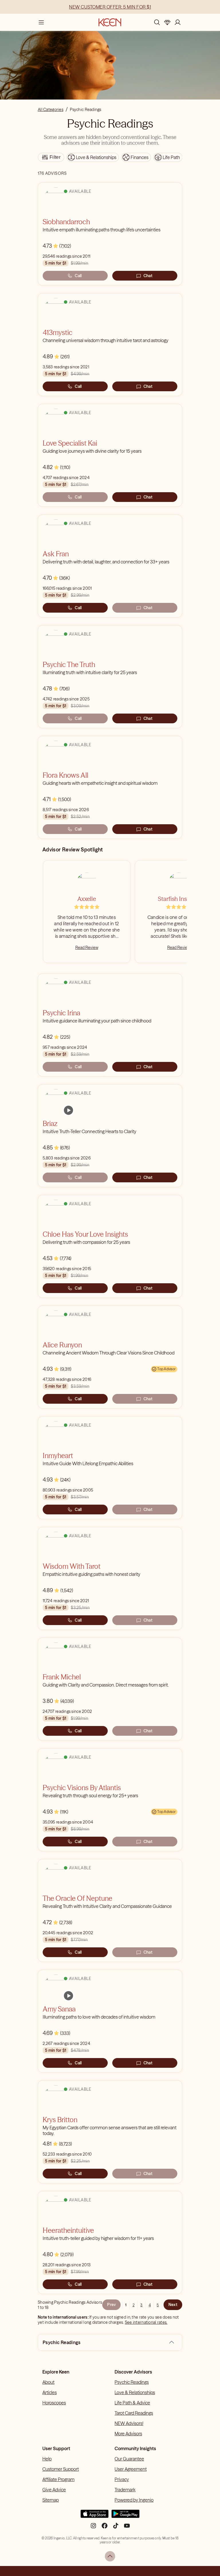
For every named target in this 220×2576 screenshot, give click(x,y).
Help (47, 2459)
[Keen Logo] (110, 22)
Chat (148, 276)
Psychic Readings (132, 2382)
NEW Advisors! (129, 2423)
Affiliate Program (58, 2479)
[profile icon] (178, 22)
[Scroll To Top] (110, 2556)
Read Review (87, 948)
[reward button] (167, 22)
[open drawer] (41, 22)
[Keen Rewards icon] (167, 22)
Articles (50, 2392)
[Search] (157, 22)
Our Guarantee (129, 2459)
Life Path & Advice (132, 2403)
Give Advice (54, 2490)
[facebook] (105, 2528)
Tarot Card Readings (134, 2413)
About (48, 2382)
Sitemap (51, 2500)
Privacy (122, 2479)
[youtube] (127, 2528)
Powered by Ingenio (134, 2500)
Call (78, 276)
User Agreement (131, 2469)
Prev (111, 2305)
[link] (68, 1110)
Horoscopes (54, 2403)
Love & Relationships (135, 2392)
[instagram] (93, 2528)
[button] (172, 2342)
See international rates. (146, 2322)
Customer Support (61, 2469)
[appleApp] (95, 2516)
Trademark (125, 2490)
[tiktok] (116, 2528)
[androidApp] (125, 2516)
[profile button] (178, 22)
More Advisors (128, 2434)
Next (173, 2305)
